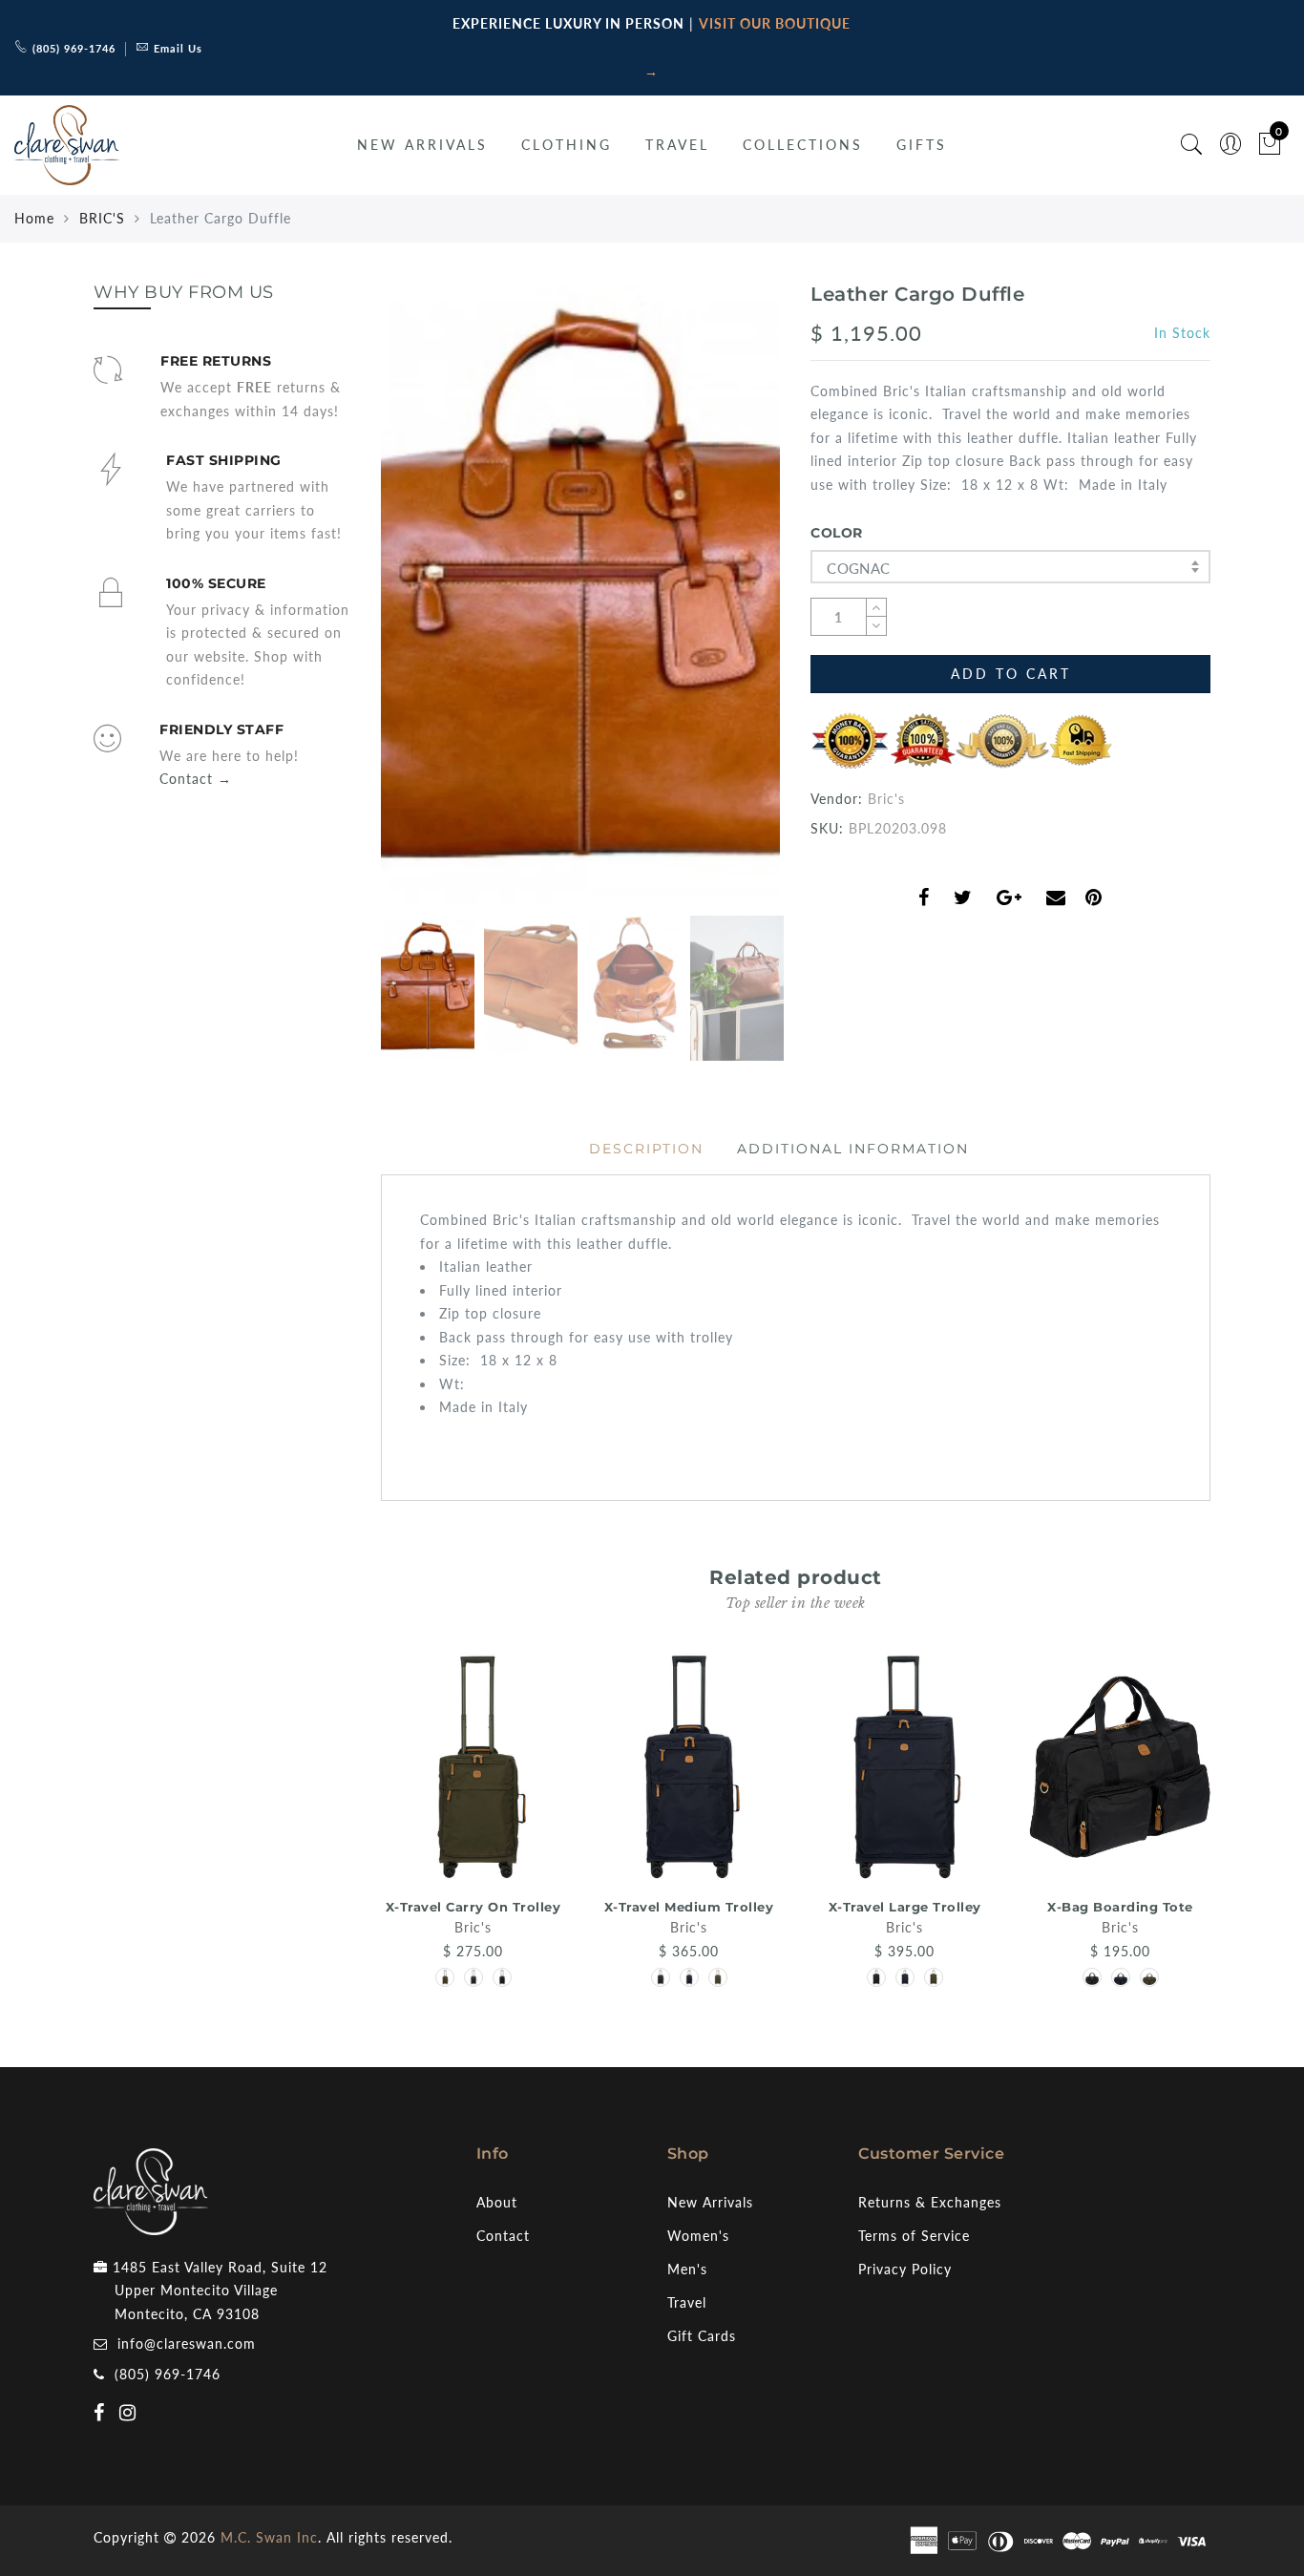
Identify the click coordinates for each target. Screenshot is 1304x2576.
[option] (581, 593)
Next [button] (721, 604)
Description (646, 1149)
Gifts (922, 145)
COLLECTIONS (803, 145)
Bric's (886, 799)
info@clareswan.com (187, 2344)
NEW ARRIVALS (422, 145)
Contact (503, 2236)
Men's (687, 2269)
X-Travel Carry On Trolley (473, 1907)
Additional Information (853, 1149)
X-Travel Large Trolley (905, 1907)
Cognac (858, 568)
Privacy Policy (905, 2269)
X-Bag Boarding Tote (1120, 1907)
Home (34, 218)
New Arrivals (710, 2202)
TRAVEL (677, 145)
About (497, 2202)
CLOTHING (567, 145)
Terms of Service (914, 2236)
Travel (687, 2302)
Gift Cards (702, 2336)
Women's (698, 2236)
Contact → (196, 779)
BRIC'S (102, 218)
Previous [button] (415, 604)
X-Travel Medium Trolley (689, 1907)
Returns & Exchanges (930, 2202)
